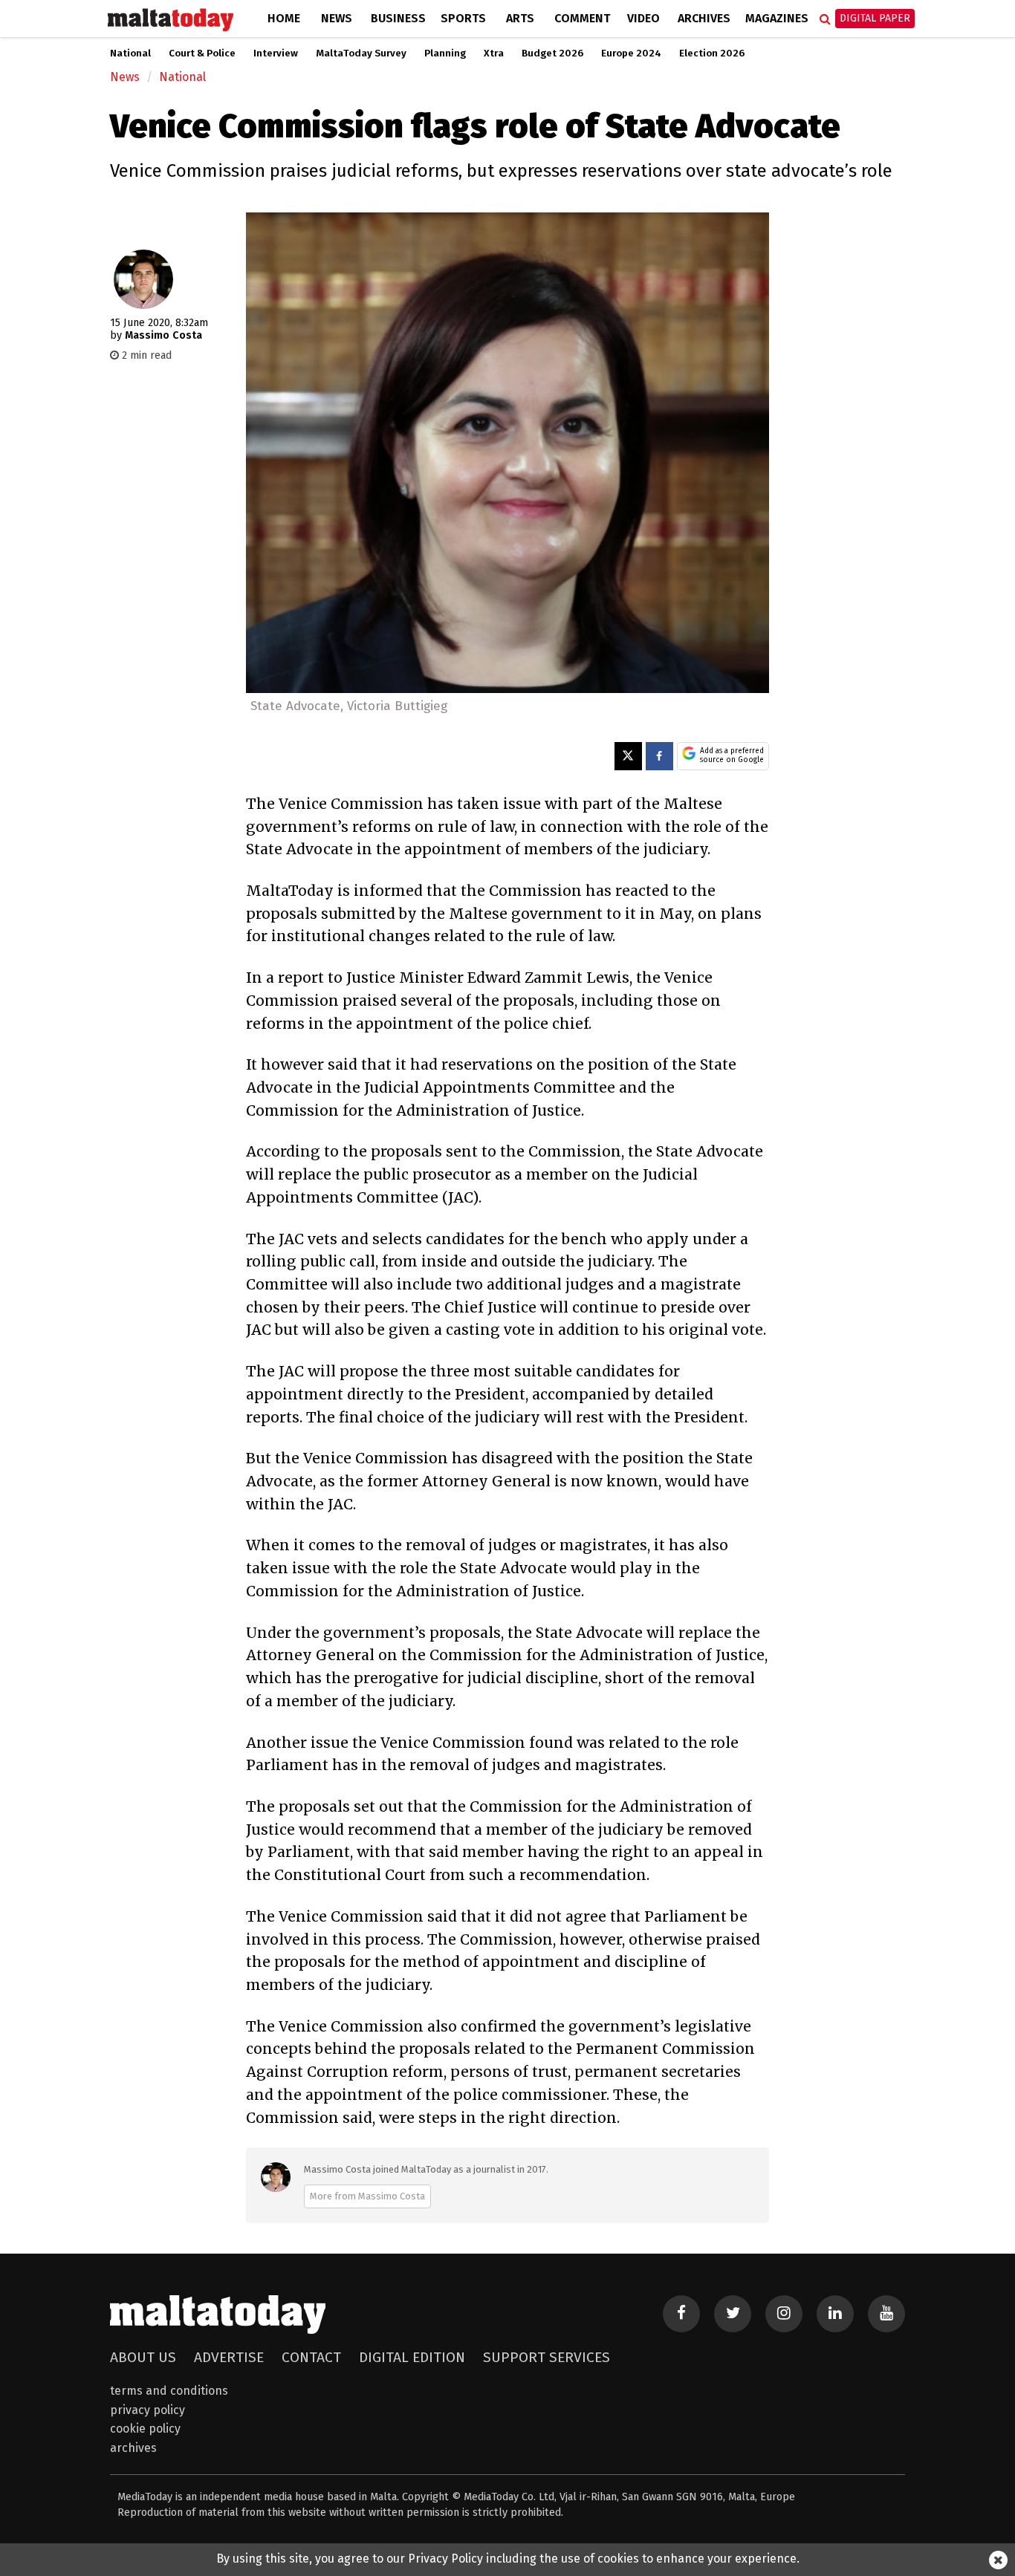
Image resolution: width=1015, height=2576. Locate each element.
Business (398, 18)
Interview (276, 53)
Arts (520, 18)
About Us (143, 2357)
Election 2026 (712, 53)
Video (643, 18)
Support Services (547, 2357)
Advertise (229, 2357)
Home (284, 18)
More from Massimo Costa (367, 2196)
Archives (704, 18)
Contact (311, 2357)
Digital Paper (875, 18)
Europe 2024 (631, 53)
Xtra (494, 53)
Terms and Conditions (169, 2391)
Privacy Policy (147, 2410)
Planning (445, 53)
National (130, 53)
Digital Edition (412, 2357)
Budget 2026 (552, 53)
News (337, 18)
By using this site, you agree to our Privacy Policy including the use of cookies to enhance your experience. (508, 2559)
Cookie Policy (145, 2429)
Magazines (777, 18)
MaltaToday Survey (361, 53)
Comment (582, 18)
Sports (463, 18)
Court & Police (202, 53)
